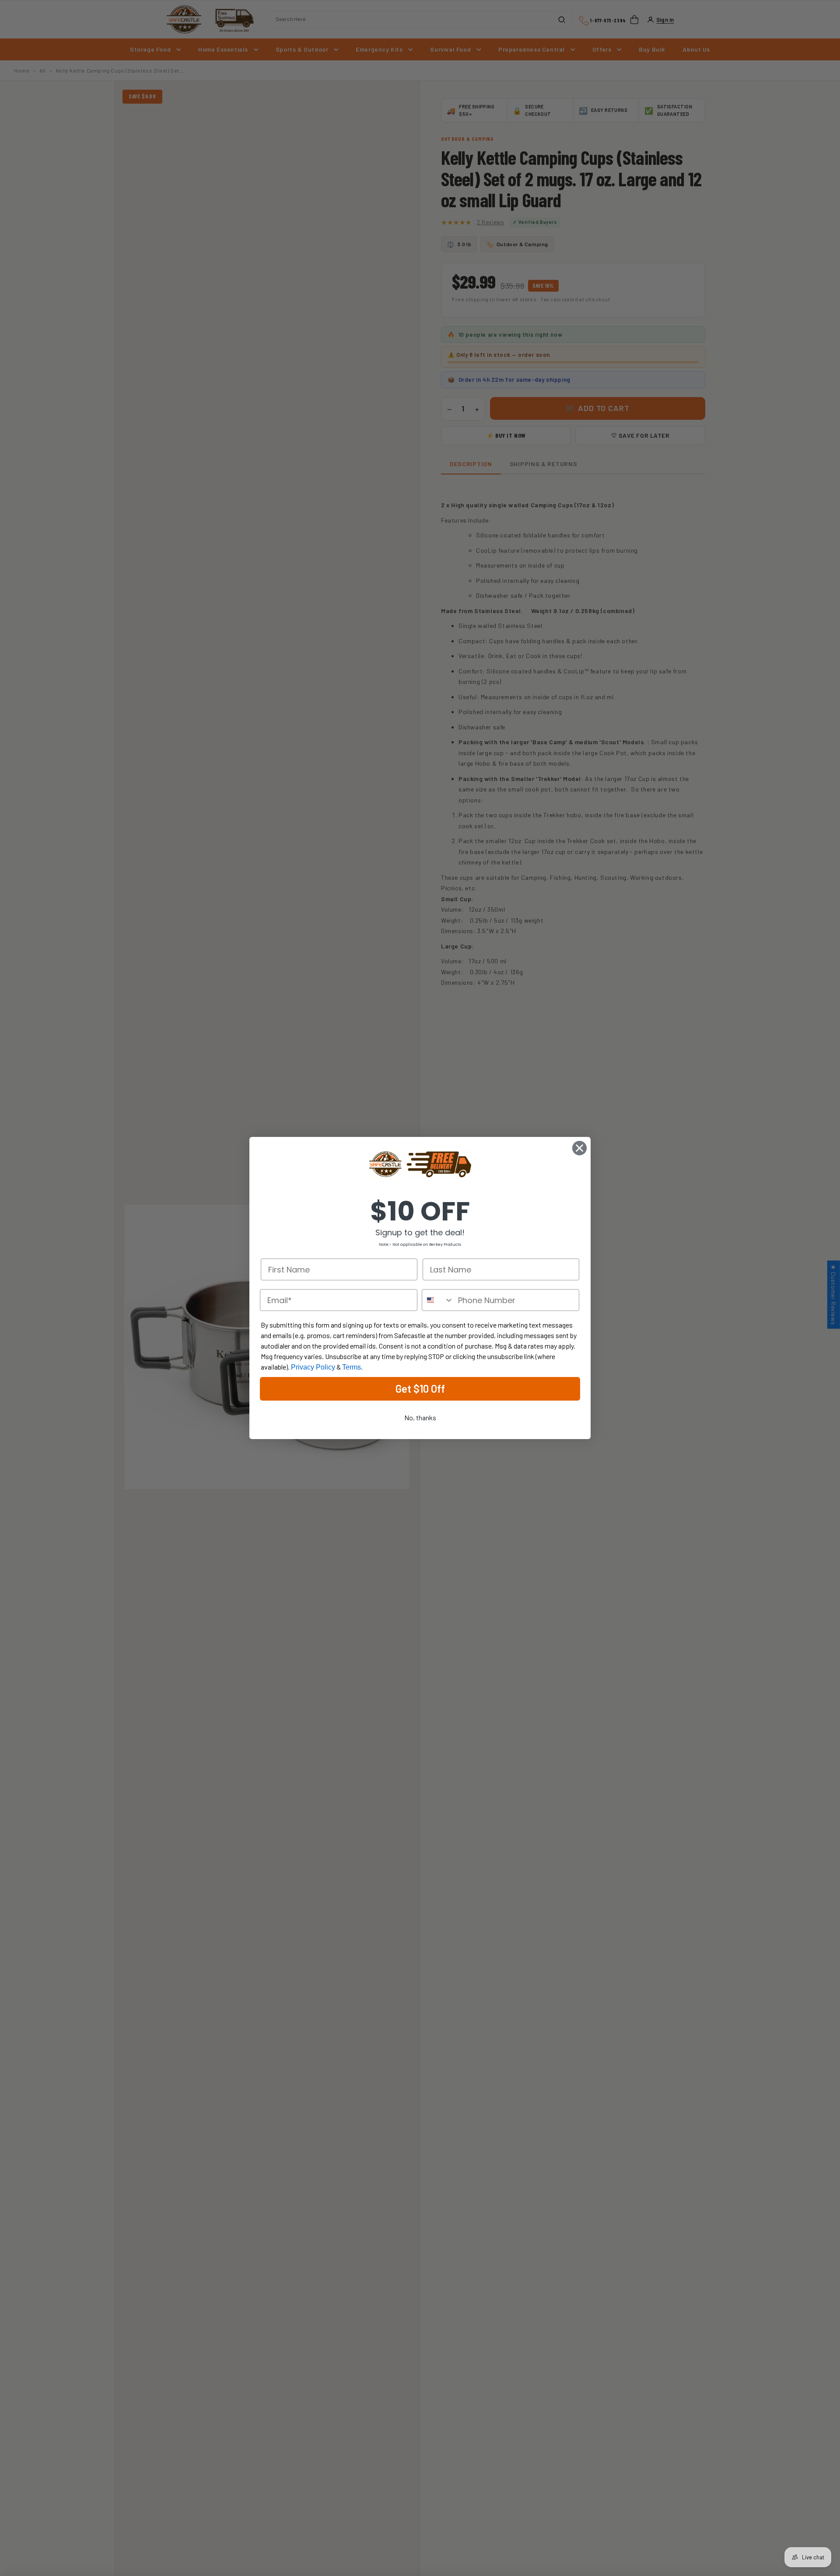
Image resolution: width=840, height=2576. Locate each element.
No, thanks (420, 1417)
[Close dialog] (579, 1148)
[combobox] (438, 1300)
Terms (352, 1367)
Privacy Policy (313, 1367)
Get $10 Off (420, 1389)
